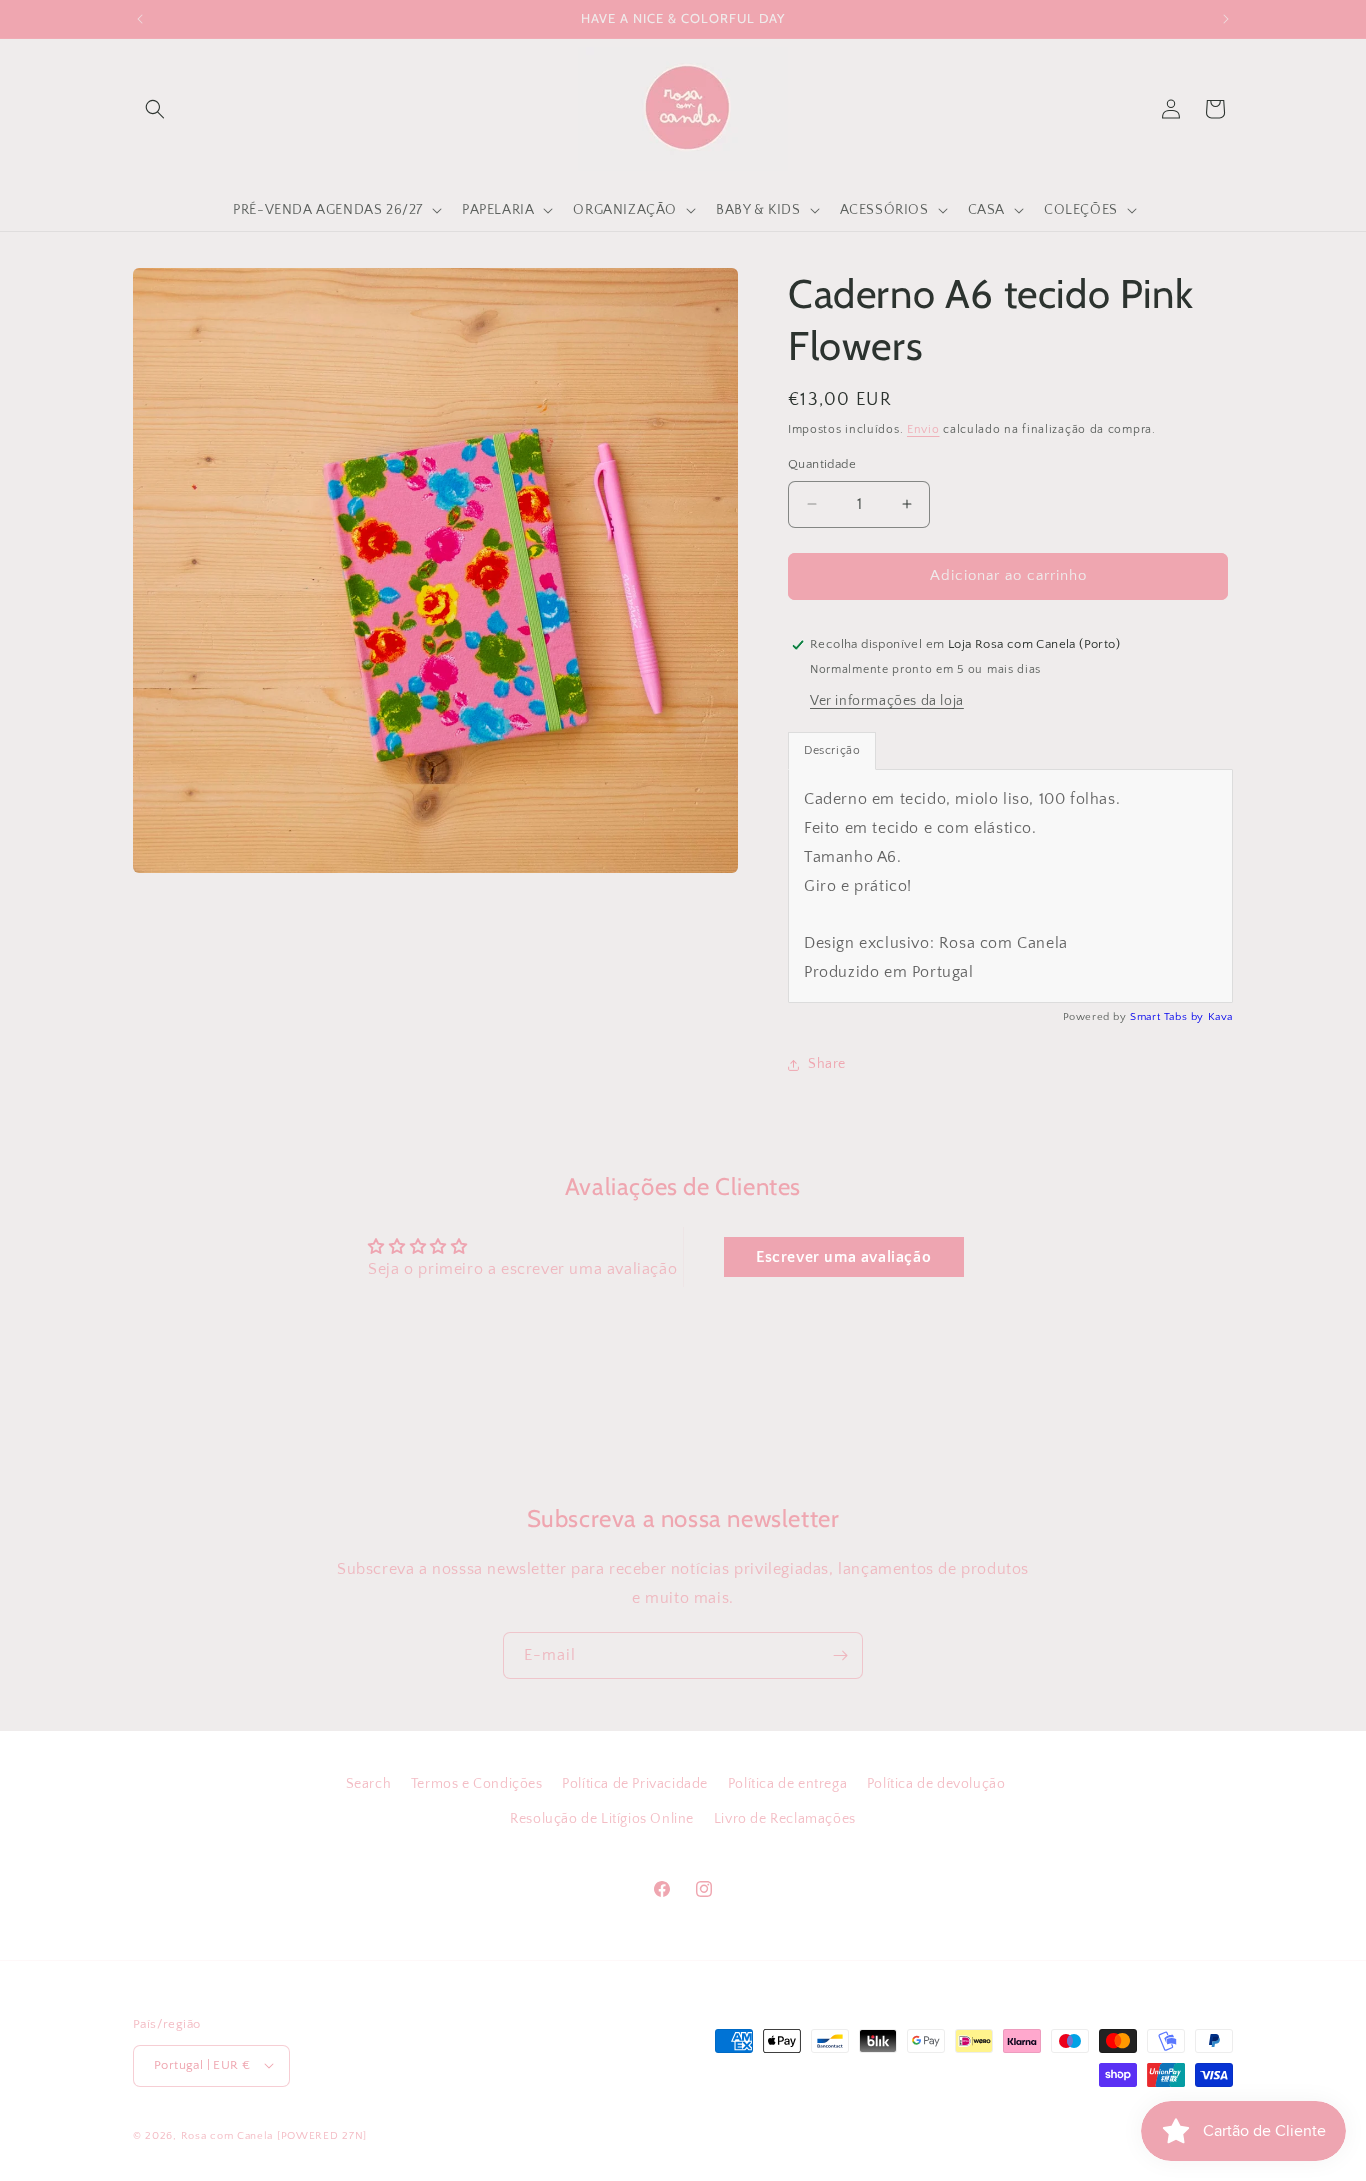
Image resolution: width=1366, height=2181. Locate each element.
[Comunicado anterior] (140, 19)
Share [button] (827, 1064)
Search (369, 1784)
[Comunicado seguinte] (1226, 19)
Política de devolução (936, 1784)
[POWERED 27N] (322, 2135)
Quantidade (822, 464)
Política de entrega (787, 1784)
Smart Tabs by (1168, 1017)
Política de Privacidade (635, 1784)
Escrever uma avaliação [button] (843, 1257)
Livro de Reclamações (785, 1819)
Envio (923, 429)
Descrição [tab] (832, 750)
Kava (1220, 1017)
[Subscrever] (840, 1655)
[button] (155, 109)
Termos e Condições (477, 1784)
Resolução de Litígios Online (602, 1819)
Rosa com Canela (227, 2135)
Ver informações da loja (887, 701)
